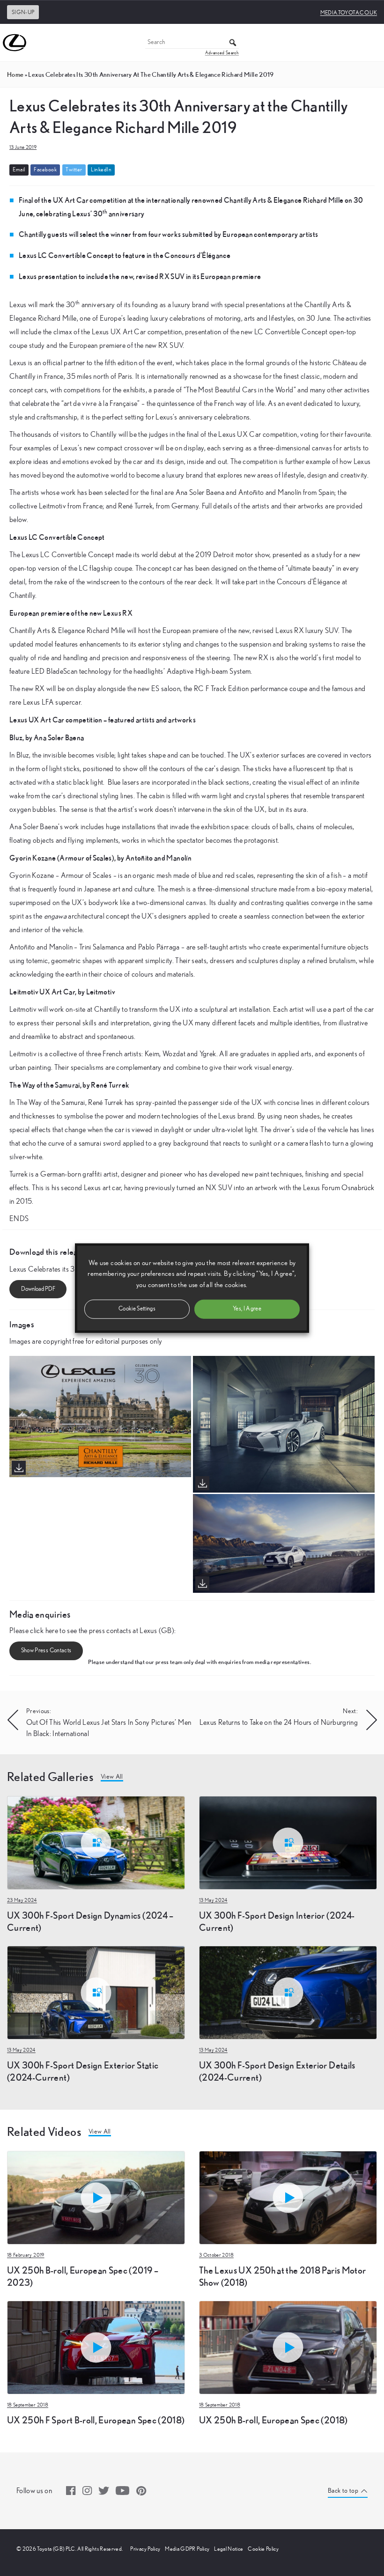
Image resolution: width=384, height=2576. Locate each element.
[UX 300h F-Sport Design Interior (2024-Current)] (288, 1842)
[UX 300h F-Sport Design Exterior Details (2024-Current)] (288, 1992)
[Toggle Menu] (372, 43)
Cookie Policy (263, 2549)
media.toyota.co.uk (349, 13)
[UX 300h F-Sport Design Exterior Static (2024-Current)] (96, 1992)
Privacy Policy (145, 2549)
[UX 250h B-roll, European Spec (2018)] (288, 2347)
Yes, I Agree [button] (247, 1308)
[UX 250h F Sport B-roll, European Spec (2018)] (96, 2347)
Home (15, 74)
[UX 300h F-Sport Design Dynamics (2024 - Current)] (96, 1842)
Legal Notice (229, 2549)
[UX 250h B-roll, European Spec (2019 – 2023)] (96, 2197)
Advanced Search (222, 53)
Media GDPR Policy (187, 2549)
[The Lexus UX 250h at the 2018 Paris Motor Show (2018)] (288, 2197)
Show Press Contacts (46, 1651)
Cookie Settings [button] (137, 1308)
